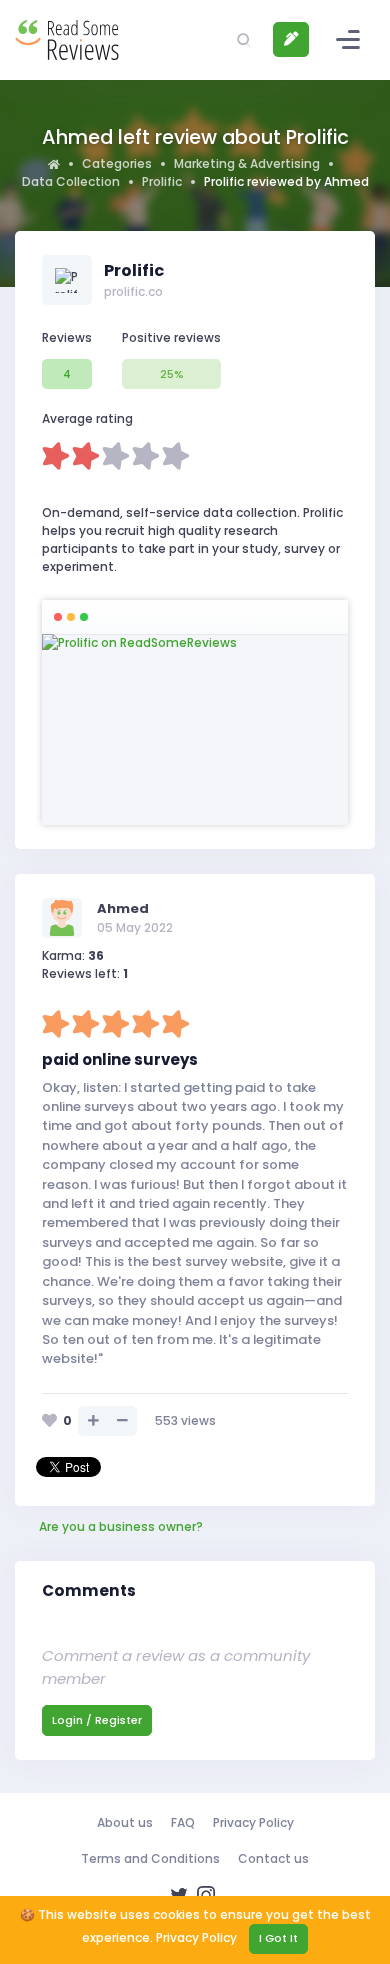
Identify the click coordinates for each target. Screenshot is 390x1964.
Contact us (273, 1858)
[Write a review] (291, 40)
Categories (117, 163)
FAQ (183, 1822)
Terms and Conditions (150, 1858)
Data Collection (71, 181)
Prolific (162, 181)
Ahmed (123, 908)
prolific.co (133, 291)
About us (125, 1822)
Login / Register (97, 1720)
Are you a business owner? (121, 1526)
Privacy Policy (253, 1822)
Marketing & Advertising (247, 163)
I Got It (278, 1938)
